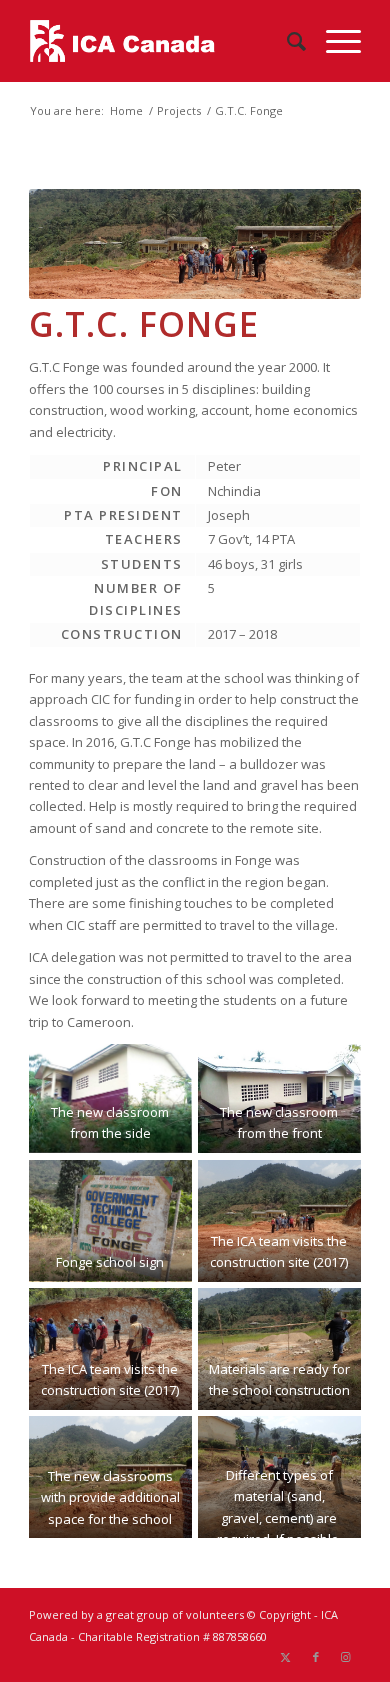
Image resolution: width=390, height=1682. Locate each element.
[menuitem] (286, 41)
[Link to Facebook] (316, 1657)
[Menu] (333, 41)
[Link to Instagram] (346, 1657)
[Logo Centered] (161, 41)
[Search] (286, 41)
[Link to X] (286, 1657)
